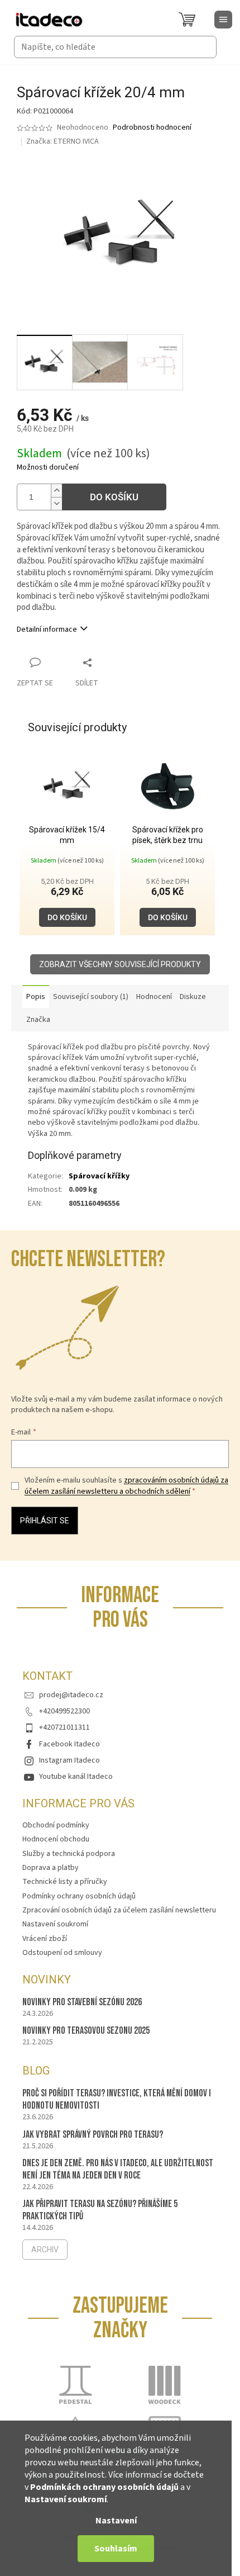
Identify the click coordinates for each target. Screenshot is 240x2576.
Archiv (45, 2250)
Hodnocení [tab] (154, 997)
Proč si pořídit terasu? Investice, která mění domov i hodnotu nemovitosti (117, 2099)
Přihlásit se (45, 1521)
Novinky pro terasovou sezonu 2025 (86, 2031)
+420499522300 (64, 1711)
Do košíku (114, 497)
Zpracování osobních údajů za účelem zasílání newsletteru (119, 1910)
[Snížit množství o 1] (56, 503)
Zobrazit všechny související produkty (120, 964)
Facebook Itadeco (69, 1744)
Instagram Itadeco (69, 1760)
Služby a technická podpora (69, 1854)
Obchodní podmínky (56, 1825)
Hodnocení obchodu (56, 1839)
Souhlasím (116, 2549)
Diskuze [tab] (193, 997)
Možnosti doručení (48, 468)
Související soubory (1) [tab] (91, 997)
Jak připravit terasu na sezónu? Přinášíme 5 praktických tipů (100, 2210)
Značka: (63, 141)
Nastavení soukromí (66, 2499)
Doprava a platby (51, 1868)
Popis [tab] (36, 997)
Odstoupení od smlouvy (62, 1953)
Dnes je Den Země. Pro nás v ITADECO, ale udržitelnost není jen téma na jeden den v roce (118, 2169)
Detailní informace (47, 629)
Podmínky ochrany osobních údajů (79, 1896)
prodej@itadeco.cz (71, 1695)
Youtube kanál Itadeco (76, 1777)
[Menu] (223, 20)
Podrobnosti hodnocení (152, 128)
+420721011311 (64, 1727)
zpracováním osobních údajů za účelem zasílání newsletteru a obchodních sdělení (126, 1486)
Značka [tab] (38, 1020)
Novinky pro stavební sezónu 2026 (82, 2002)
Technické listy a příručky (65, 1882)
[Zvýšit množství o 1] (56, 491)
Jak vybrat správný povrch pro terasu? (93, 2135)
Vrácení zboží (45, 1939)
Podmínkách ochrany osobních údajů (104, 2487)
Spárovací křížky (99, 1176)
